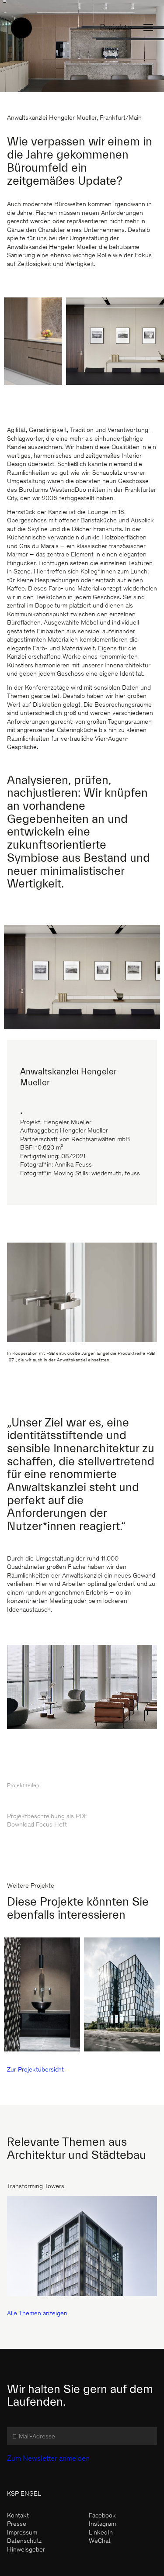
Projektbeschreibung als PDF (47, 1817)
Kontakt (18, 2516)
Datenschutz (24, 2541)
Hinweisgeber (26, 2550)
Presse (17, 2524)
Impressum (22, 2533)
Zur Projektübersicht (35, 2070)
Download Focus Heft (37, 1825)
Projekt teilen (23, 1786)
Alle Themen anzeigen (37, 2314)
